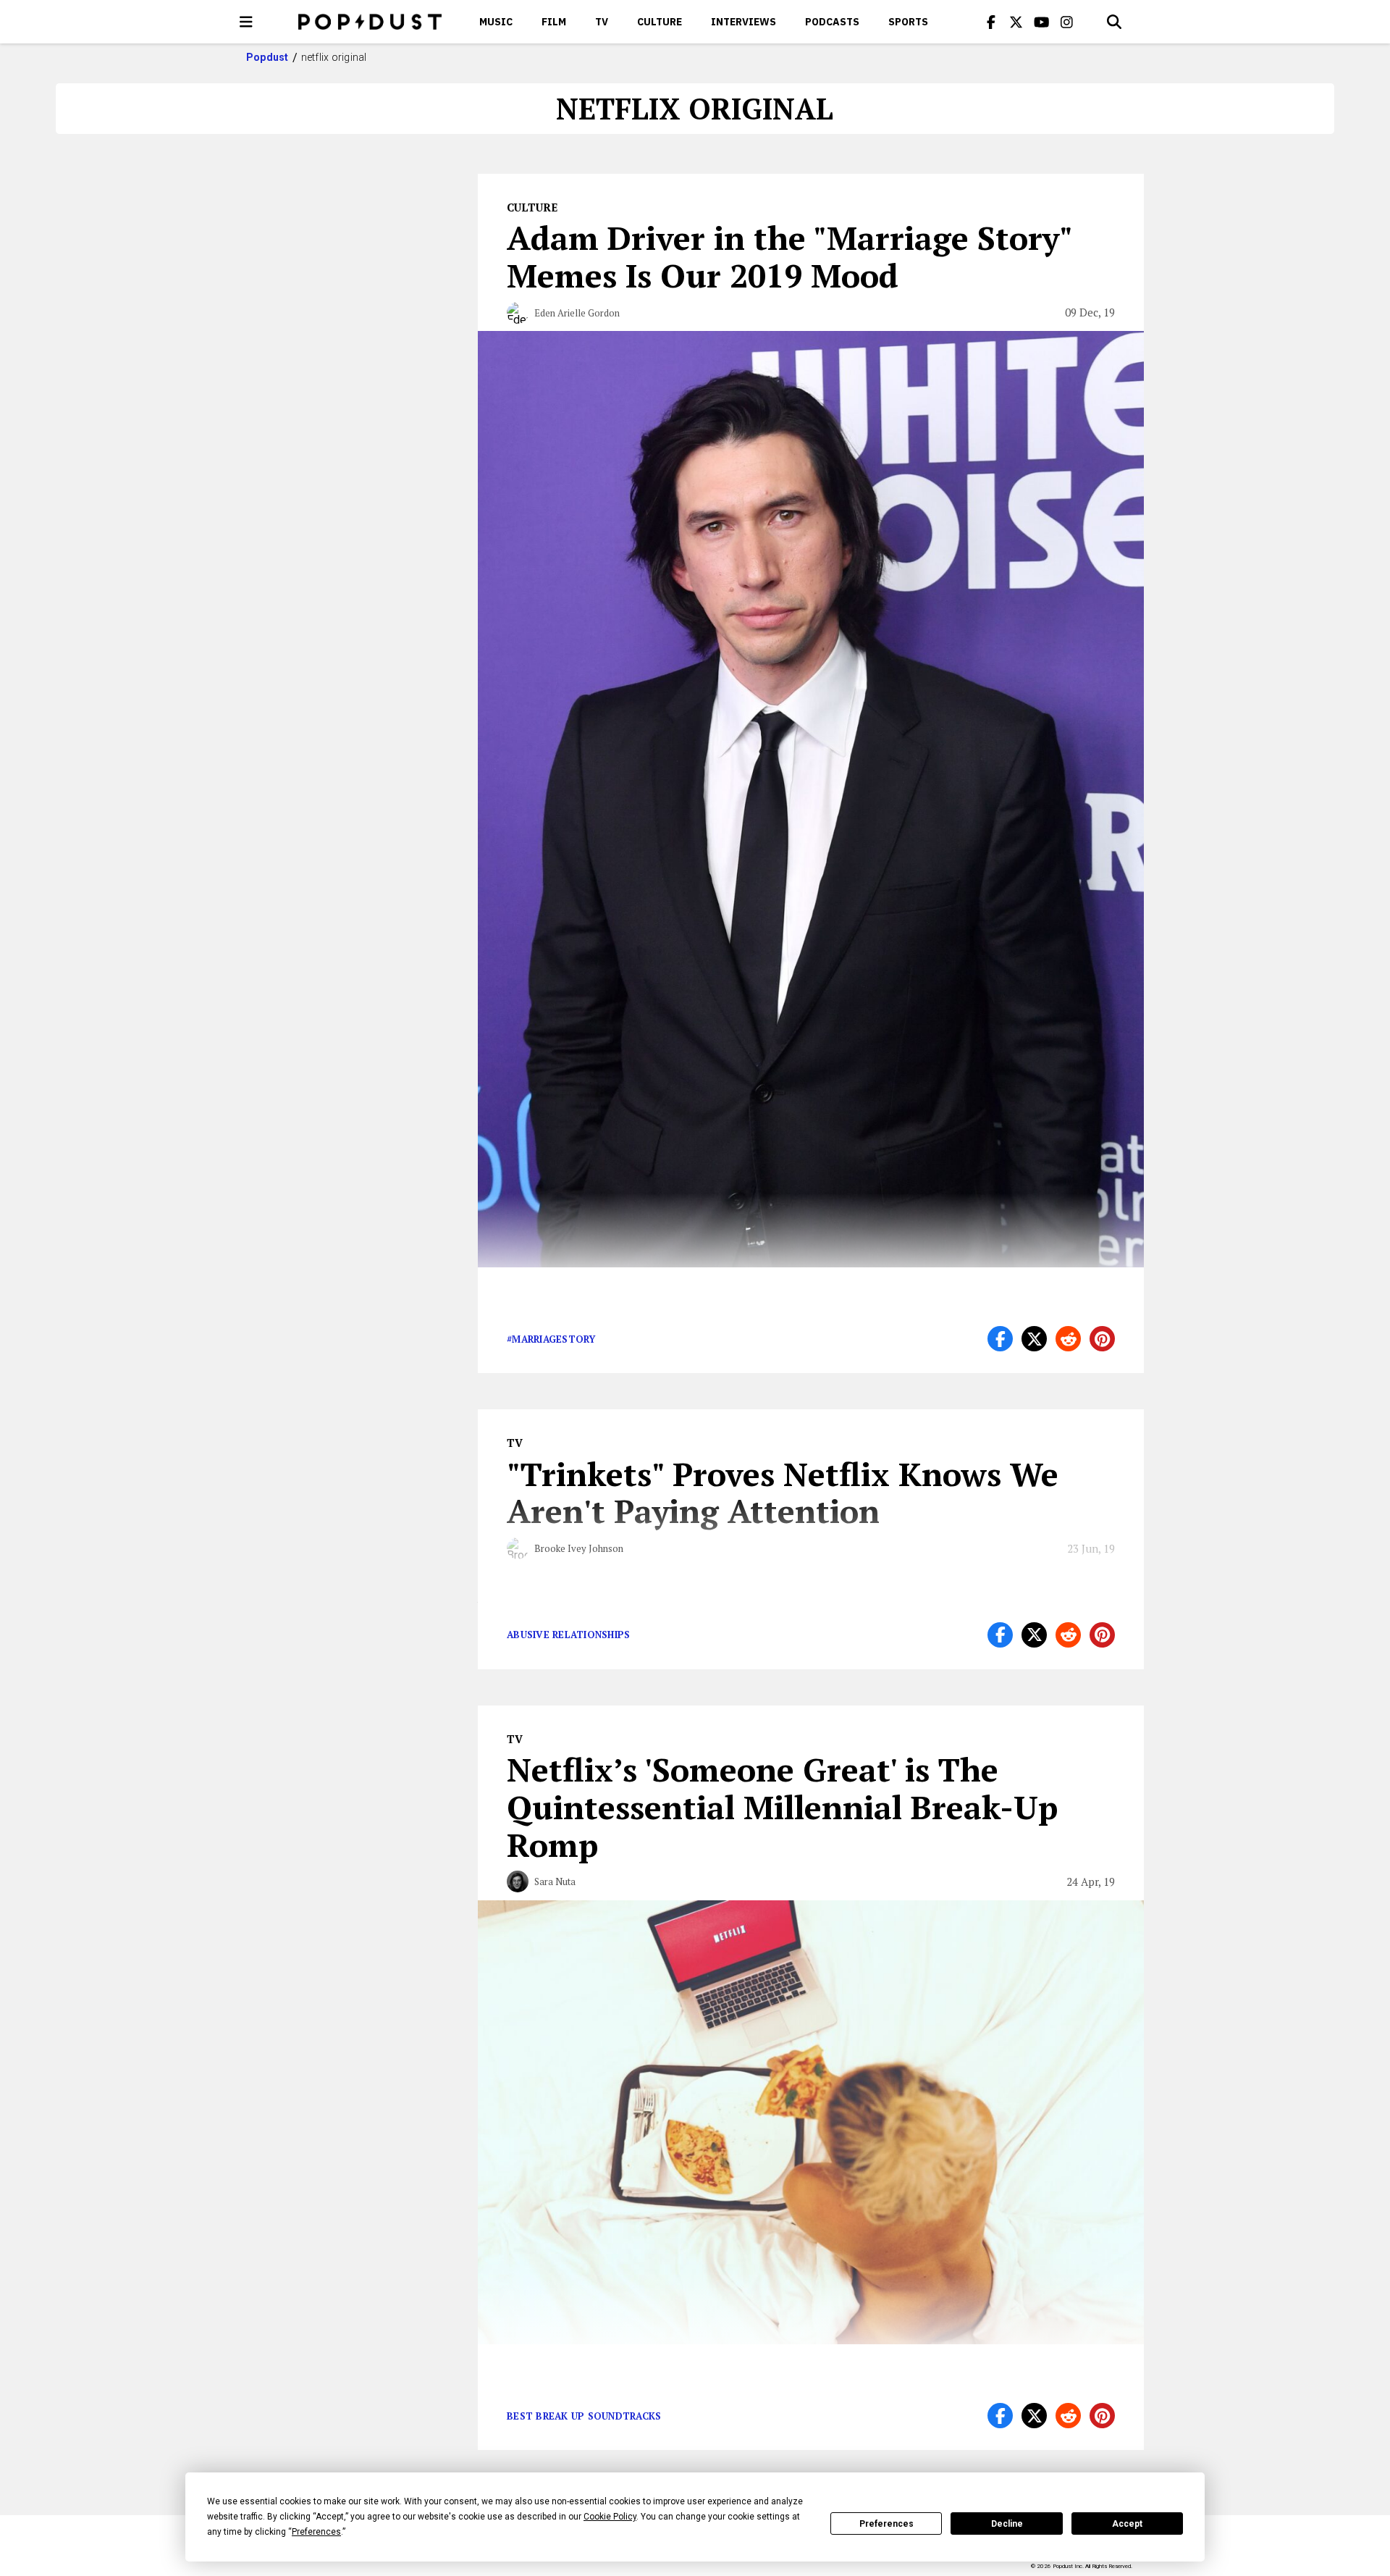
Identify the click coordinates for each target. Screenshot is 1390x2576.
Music (496, 22)
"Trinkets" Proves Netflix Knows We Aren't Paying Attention (783, 1493)
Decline (1007, 2524)
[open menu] (246, 22)
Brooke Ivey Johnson (579, 1548)
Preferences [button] (316, 2532)
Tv (602, 22)
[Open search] (1114, 22)
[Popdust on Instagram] (1067, 22)
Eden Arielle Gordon (577, 313)
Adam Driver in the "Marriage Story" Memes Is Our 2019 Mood (789, 256)
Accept (1127, 2524)
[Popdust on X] (1016, 22)
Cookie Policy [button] (610, 2517)
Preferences (886, 2524)
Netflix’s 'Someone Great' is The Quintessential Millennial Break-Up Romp (782, 1807)
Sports (908, 22)
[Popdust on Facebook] (991, 22)
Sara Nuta (555, 1881)
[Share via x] (1034, 1339)
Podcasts (832, 22)
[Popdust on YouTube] (1042, 22)
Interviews (744, 22)
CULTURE (660, 22)
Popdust (268, 57)
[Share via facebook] (1000, 1339)
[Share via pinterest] (1102, 1339)
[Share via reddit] (1068, 1339)
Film (554, 22)
